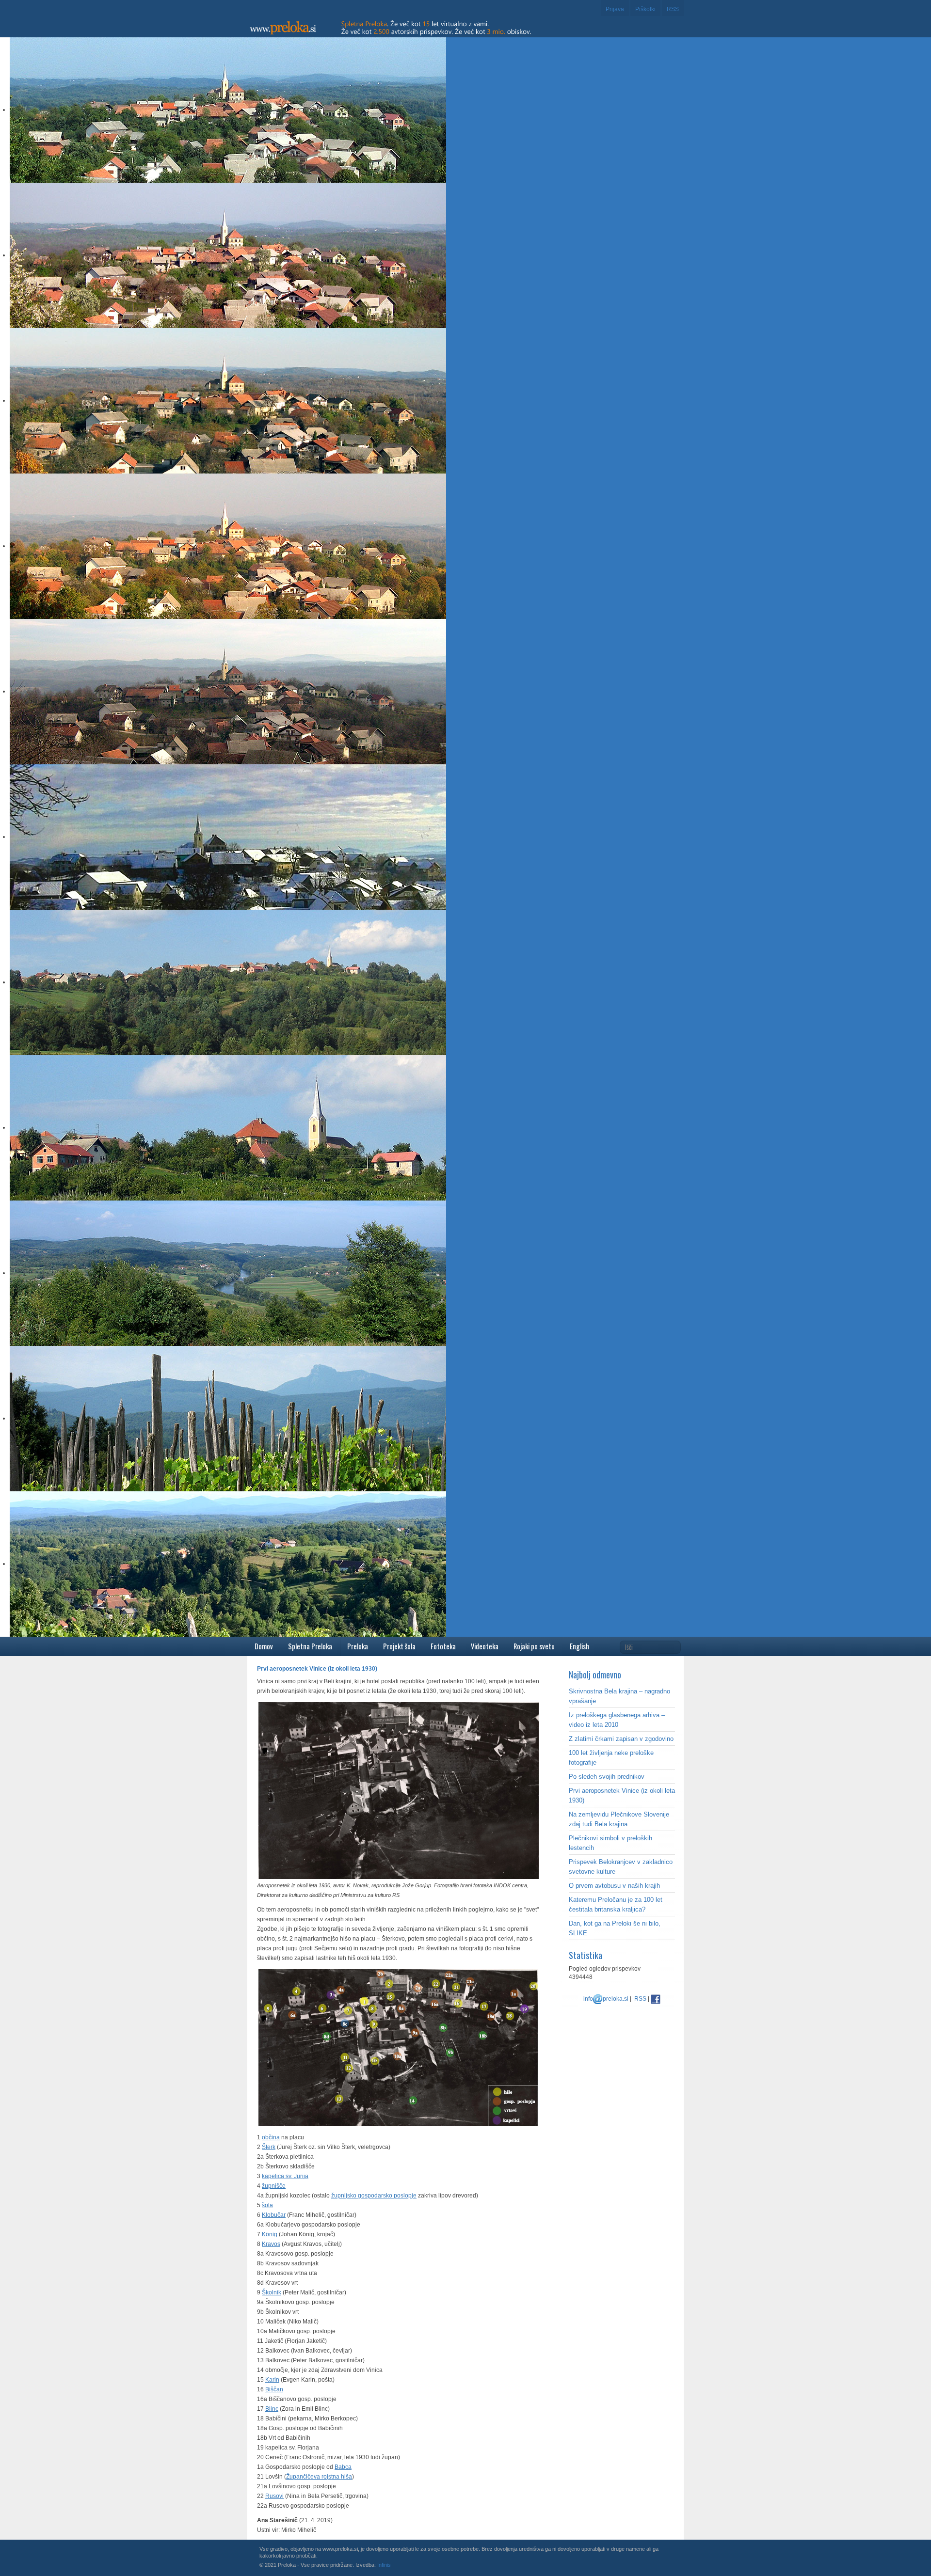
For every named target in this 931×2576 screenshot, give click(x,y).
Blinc (272, 2409)
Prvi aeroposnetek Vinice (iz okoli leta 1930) (622, 1795)
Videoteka (485, 1646)
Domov (264, 1646)
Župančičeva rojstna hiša (319, 2477)
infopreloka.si (606, 1999)
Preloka (358, 1646)
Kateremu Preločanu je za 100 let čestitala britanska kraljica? (616, 1904)
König (270, 2234)
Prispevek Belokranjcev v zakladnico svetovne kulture (621, 1867)
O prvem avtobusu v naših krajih (614, 1886)
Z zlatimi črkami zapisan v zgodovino (621, 1739)
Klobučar (274, 2215)
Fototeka (443, 1646)
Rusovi (274, 2496)
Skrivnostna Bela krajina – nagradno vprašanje (619, 1696)
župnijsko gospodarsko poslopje (374, 2196)
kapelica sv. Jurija (285, 2176)
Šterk (269, 2147)
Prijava (615, 9)
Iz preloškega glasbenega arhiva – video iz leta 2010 (617, 1720)
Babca (343, 2467)
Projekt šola (399, 1646)
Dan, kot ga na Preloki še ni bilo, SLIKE (615, 1928)
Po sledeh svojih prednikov (607, 1777)
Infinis (384, 2565)
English (579, 1646)
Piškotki (645, 9)
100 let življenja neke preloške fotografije (611, 1758)
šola (267, 2205)
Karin (272, 2380)
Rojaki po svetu (534, 1646)
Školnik (272, 2292)
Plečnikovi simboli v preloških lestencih (610, 1843)
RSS (673, 9)
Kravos (271, 2244)
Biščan (274, 2389)
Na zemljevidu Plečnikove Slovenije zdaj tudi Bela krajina (619, 1819)
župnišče (274, 2186)
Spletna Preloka (310, 1646)
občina (271, 2137)
